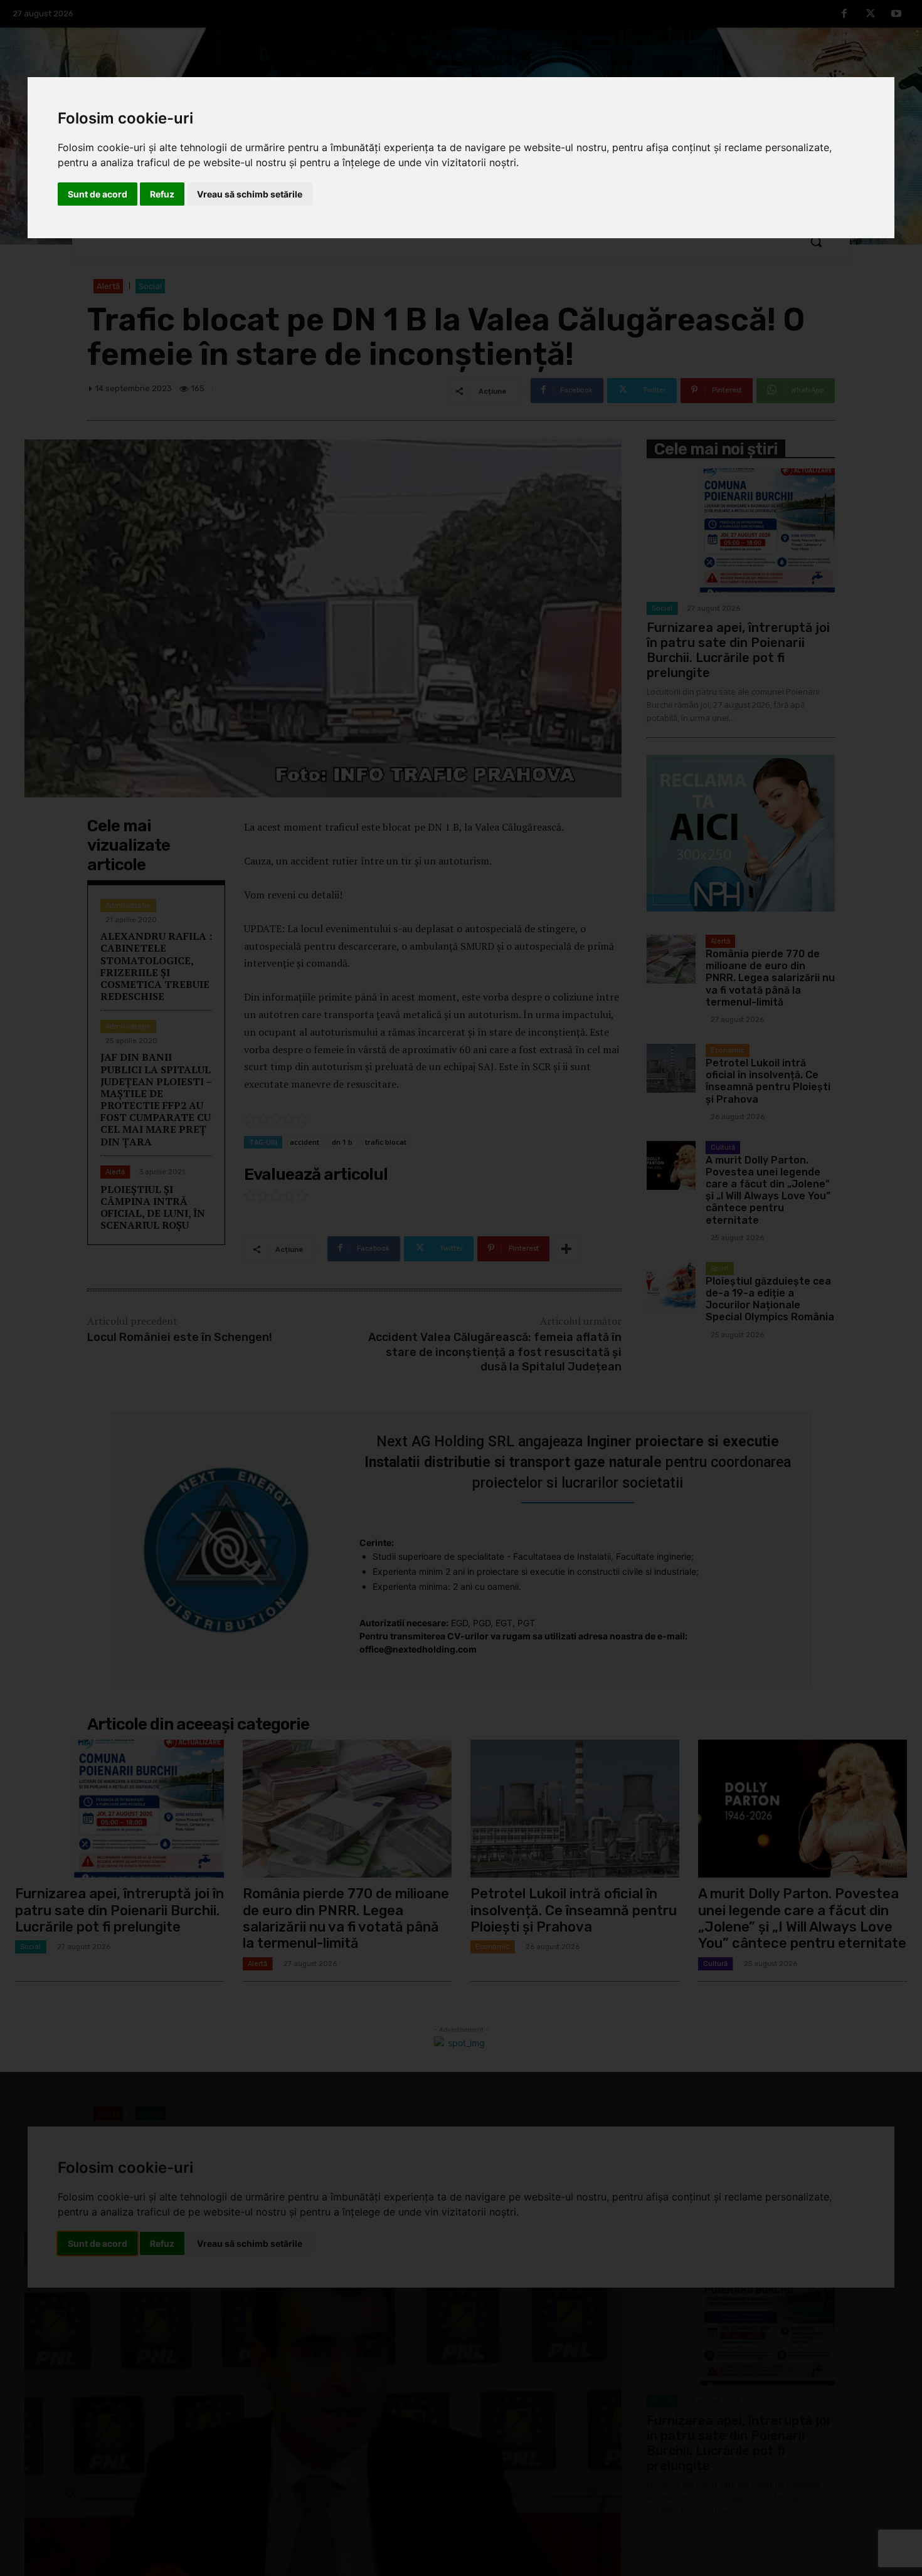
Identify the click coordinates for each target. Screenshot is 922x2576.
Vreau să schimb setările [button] (250, 194)
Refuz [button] (162, 194)
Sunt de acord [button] (98, 194)
